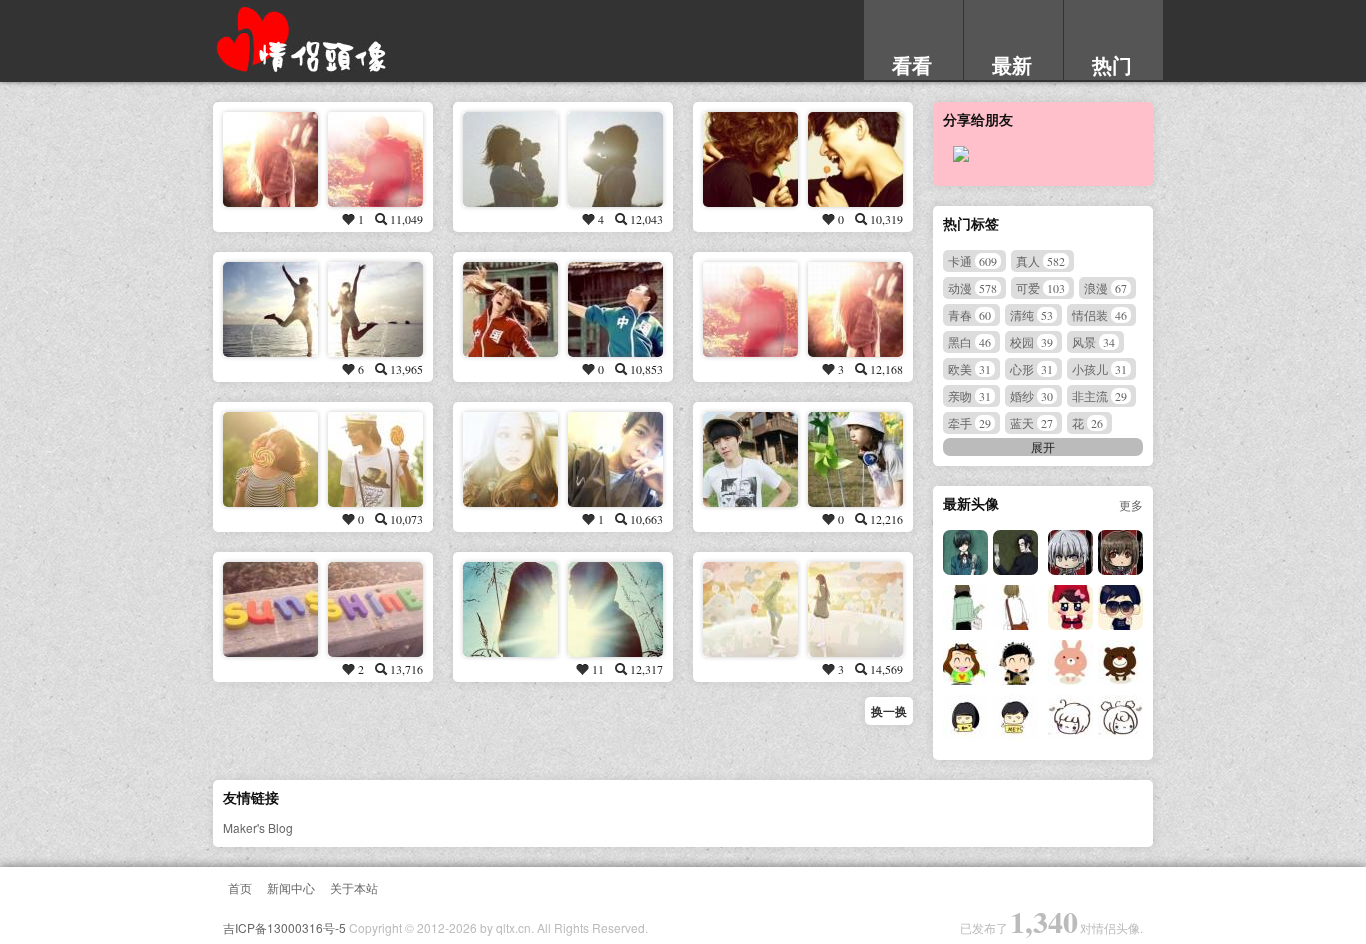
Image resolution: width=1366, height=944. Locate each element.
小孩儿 (1099, 368)
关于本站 (354, 887)
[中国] (510, 309)
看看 (912, 64)
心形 (1031, 368)
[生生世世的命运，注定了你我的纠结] (510, 459)
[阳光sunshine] (270, 609)
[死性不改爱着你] (750, 309)
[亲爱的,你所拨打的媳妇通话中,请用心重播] (750, 459)
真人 (1040, 260)
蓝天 (1031, 422)
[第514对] (750, 159)
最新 (1012, 64)
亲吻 (969, 395)
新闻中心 (291, 887)
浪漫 (1105, 287)
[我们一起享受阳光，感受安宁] (510, 159)
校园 (1031, 341)
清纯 (1031, 314)
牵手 (969, 422)
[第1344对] (1070, 607)
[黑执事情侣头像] (965, 552)
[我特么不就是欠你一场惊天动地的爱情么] (270, 309)
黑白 (969, 341)
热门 (1112, 64)
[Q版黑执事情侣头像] (1070, 552)
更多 (1131, 504)
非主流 (1099, 395)
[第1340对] (1070, 717)
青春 (969, 314)
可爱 (1040, 287)
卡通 (972, 260)
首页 (240, 887)
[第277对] (510, 609)
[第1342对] (1070, 662)
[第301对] (270, 159)
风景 (1093, 341)
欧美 (969, 368)
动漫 (972, 287)
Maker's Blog (258, 827)
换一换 (889, 711)
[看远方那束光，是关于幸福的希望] (270, 459)
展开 (1043, 446)
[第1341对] (965, 717)
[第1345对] (965, 607)
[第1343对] (965, 662)
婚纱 (1031, 395)
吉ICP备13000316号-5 (284, 927)
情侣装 (1099, 314)
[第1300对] (750, 609)
